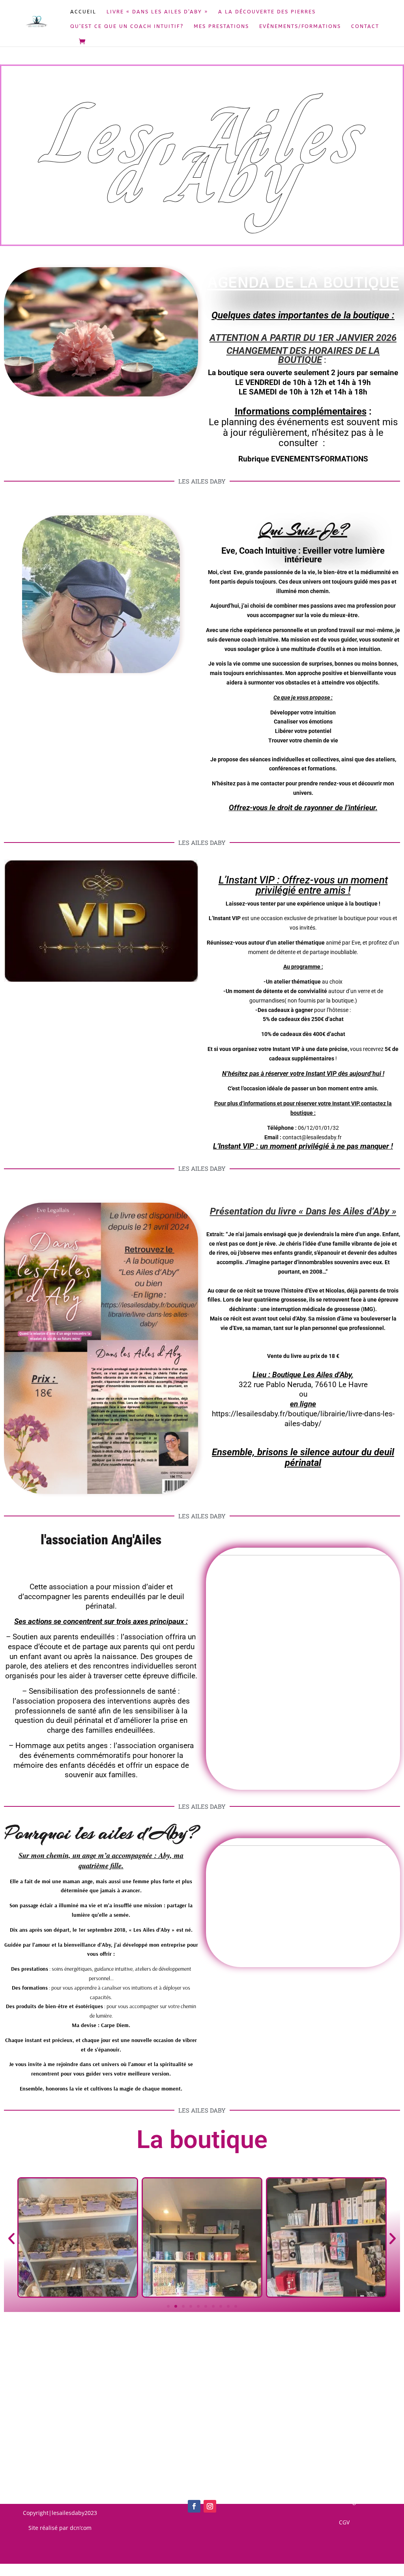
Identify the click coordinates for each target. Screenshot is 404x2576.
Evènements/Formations (300, 26)
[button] (11, 2239)
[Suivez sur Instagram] (210, 2506)
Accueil (83, 12)
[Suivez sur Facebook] (194, 2506)
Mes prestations (221, 26)
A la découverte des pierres (267, 12)
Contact (365, 26)
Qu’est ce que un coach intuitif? (127, 26)
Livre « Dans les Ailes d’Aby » (157, 12)
